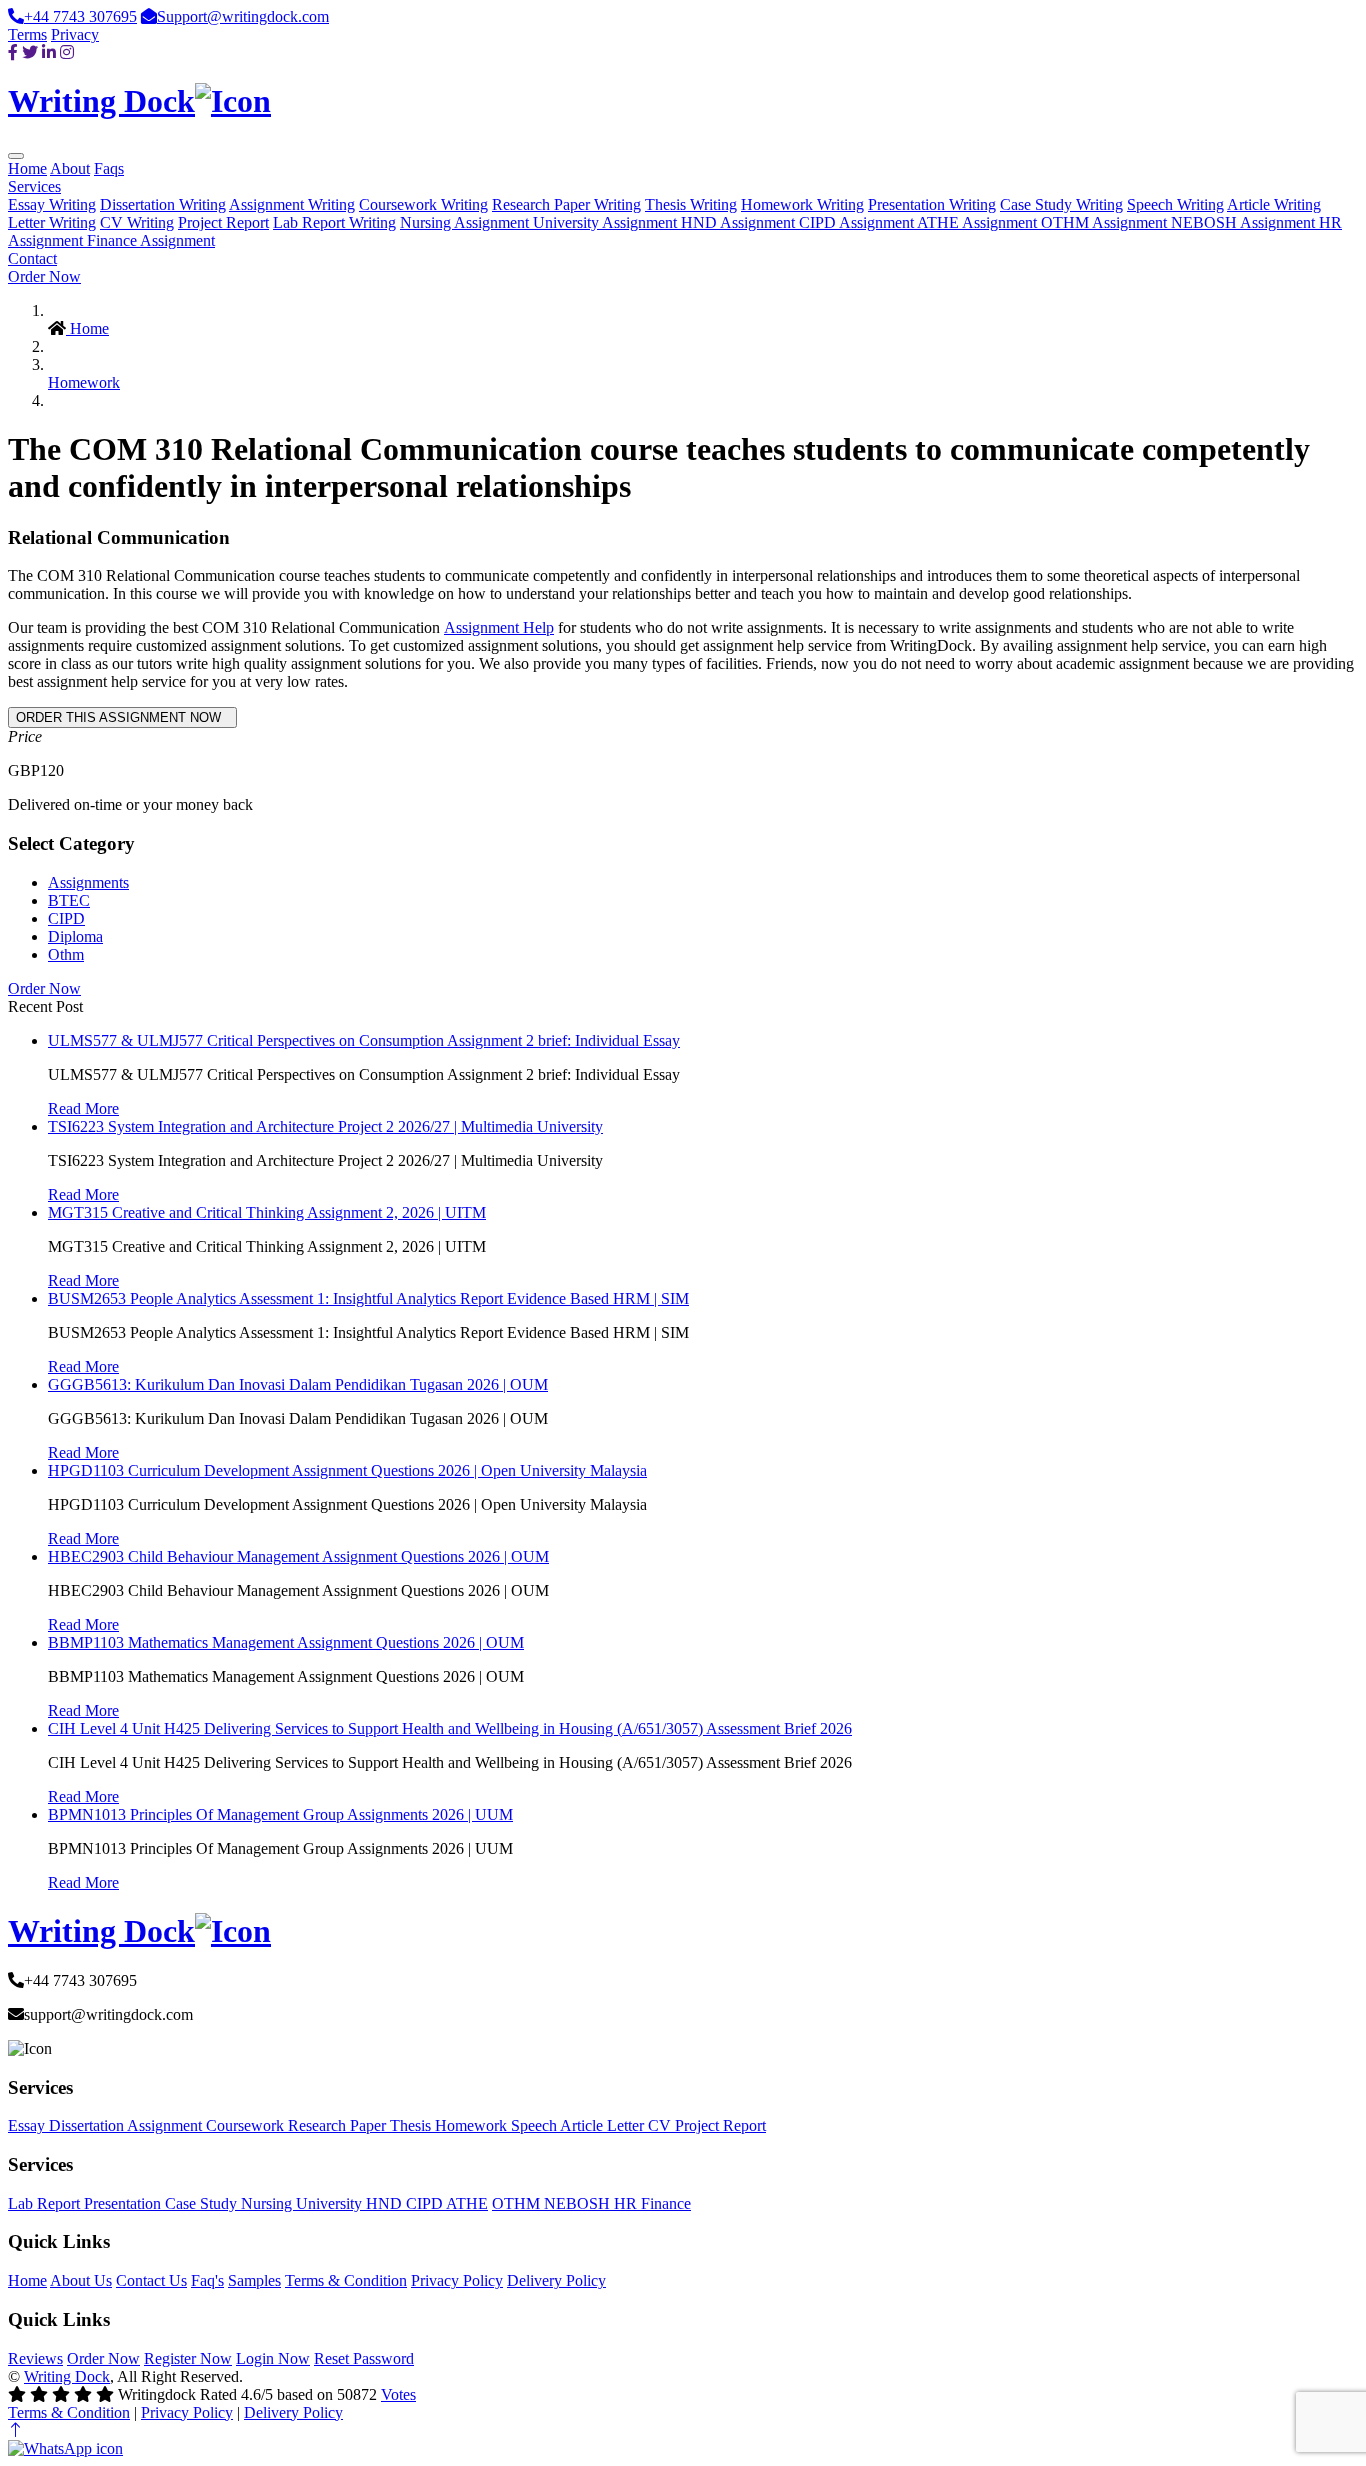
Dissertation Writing (163, 204)
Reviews (35, 2358)
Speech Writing (1175, 204)
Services (34, 186)
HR (627, 2203)
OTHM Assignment (1106, 222)
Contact (32, 258)
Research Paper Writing (566, 204)
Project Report (223, 222)
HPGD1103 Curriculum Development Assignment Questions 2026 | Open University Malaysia (347, 1470)
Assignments (88, 882)
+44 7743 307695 (80, 16)
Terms (27, 34)
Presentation (124, 2203)
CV (661, 2125)
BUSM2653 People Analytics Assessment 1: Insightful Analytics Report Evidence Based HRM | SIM (368, 1298)
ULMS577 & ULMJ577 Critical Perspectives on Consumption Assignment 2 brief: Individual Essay (364, 1040)
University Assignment (607, 222)
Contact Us (151, 2280)
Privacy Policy (457, 2280)
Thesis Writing (691, 204)
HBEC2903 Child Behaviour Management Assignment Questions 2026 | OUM (298, 1556)
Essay (28, 2125)
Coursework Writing (423, 204)
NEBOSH (579, 2203)
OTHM (518, 2203)
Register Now (188, 2358)
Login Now (273, 2358)
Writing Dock (67, 2376)
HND (386, 2203)
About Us (81, 2280)
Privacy (75, 34)
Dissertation (88, 2125)
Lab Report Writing (334, 222)
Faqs (109, 168)
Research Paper (339, 2125)
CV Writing (137, 222)
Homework (84, 382)
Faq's (207, 2280)
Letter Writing (52, 222)
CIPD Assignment (858, 222)
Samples (254, 2280)
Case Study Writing (1061, 204)
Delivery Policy (556, 2280)
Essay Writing (52, 204)
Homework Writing (802, 204)
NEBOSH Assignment (1245, 222)
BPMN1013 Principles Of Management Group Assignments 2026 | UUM (280, 1814)
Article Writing (1274, 204)
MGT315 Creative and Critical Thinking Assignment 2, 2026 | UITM (267, 1212)
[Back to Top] (16, 2430)
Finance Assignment (151, 240)
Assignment (166, 2125)
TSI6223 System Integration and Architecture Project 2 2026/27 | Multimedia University (325, 1126)
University (331, 2203)
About (70, 168)
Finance (666, 2203)
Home (27, 168)
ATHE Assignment (979, 222)
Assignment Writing (292, 204)
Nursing (268, 2203)
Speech (535, 2125)
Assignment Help (499, 627)
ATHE (467, 2203)
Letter (627, 2125)
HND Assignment (740, 222)
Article (583, 2125)
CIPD (66, 918)
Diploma (75, 936)
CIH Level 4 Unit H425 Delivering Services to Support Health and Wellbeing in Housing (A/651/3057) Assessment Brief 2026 (450, 1728)
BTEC (69, 900)
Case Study (203, 2203)
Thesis (412, 2125)
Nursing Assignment (466, 222)
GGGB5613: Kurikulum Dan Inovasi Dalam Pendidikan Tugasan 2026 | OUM (298, 1384)
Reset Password (364, 2358)
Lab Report (46, 2203)
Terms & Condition (346, 2280)
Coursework (247, 2125)
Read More (83, 1108)
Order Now (44, 276)
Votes (398, 2394)
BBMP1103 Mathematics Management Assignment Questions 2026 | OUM (286, 1642)
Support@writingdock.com (243, 16)
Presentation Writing (932, 204)
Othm (66, 954)
